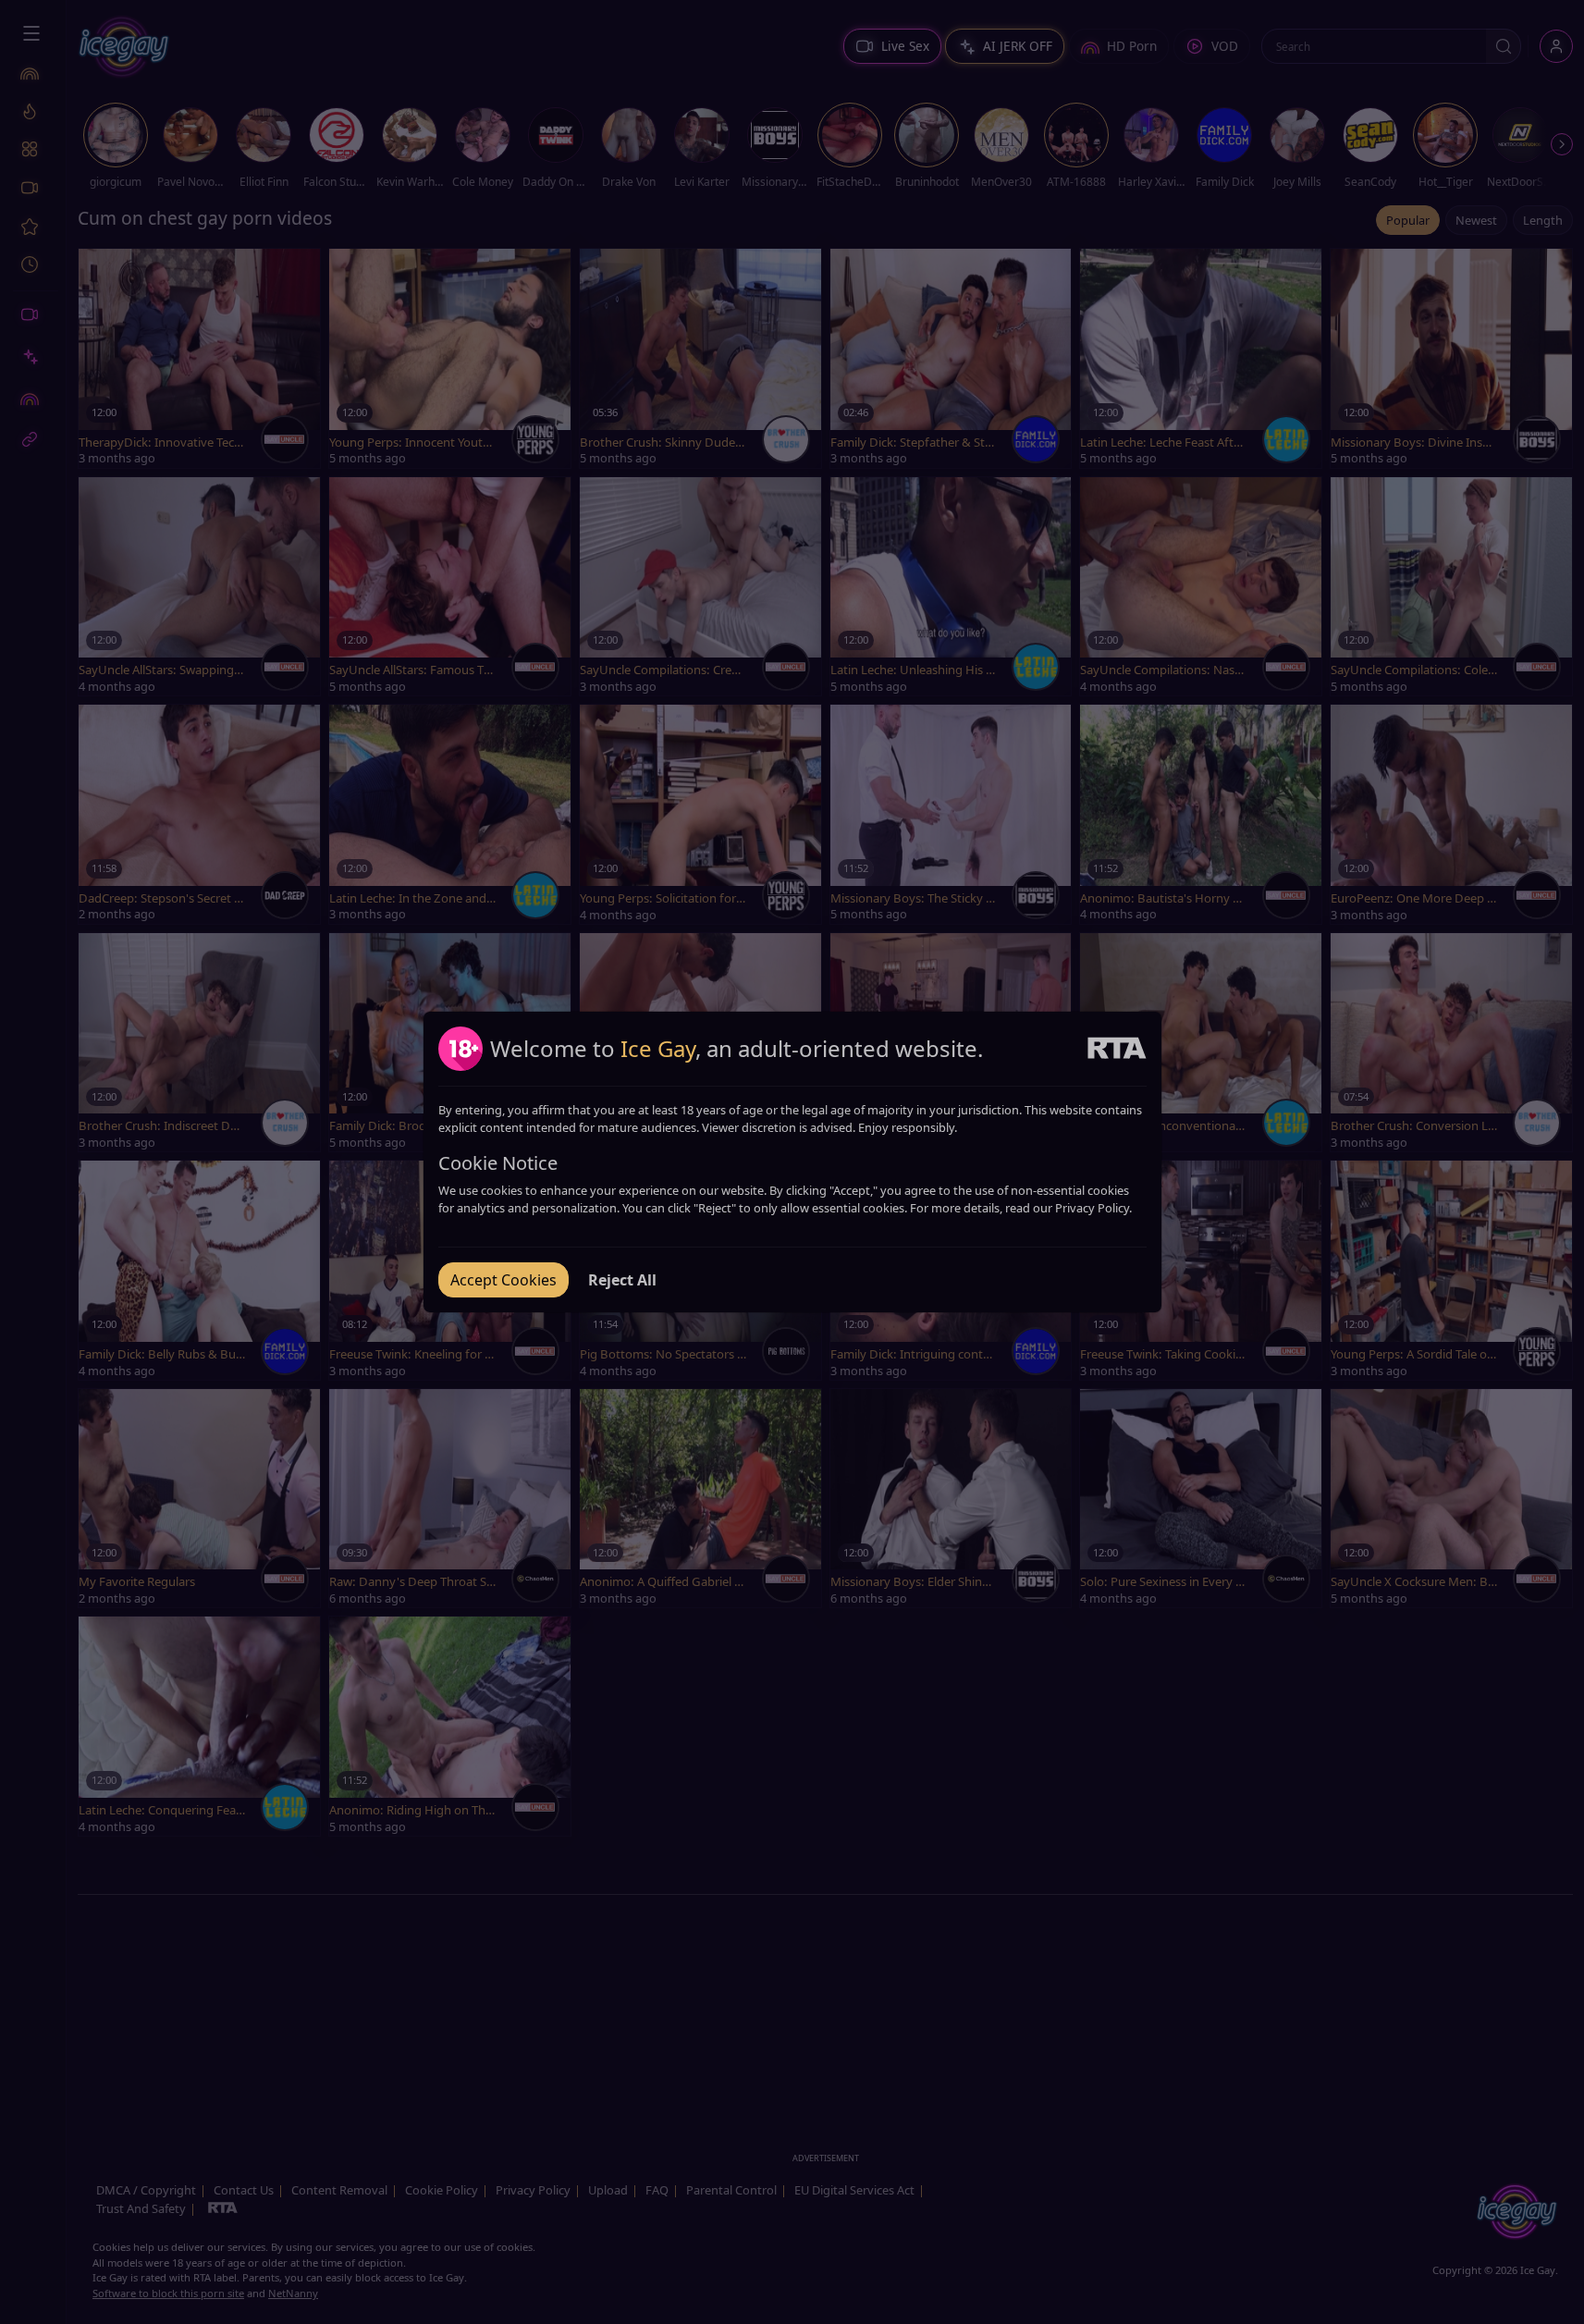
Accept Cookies (503, 1280)
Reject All (622, 1280)
